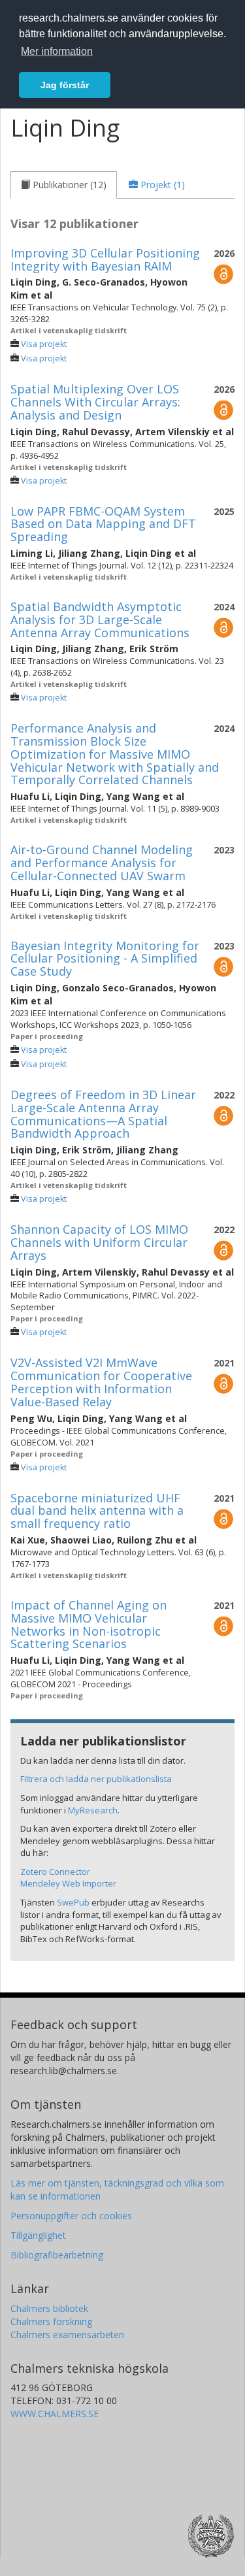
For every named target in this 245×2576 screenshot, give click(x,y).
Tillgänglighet (38, 2235)
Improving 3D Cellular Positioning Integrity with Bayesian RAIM (105, 259)
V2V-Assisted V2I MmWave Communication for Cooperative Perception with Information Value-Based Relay (101, 1382)
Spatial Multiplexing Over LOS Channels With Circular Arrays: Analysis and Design (95, 402)
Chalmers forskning (51, 2321)
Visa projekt (44, 344)
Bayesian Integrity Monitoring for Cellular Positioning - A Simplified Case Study (105, 959)
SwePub (73, 1902)
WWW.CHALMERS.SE (55, 2414)
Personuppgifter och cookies (71, 2216)
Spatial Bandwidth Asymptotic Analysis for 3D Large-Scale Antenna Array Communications (100, 619)
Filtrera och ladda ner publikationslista (96, 1779)
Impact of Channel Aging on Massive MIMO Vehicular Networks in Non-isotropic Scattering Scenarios (89, 1624)
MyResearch (93, 1810)
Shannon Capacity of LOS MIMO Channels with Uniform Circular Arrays (99, 1242)
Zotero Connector (55, 1872)
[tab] (64, 185)
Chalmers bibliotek (49, 2308)
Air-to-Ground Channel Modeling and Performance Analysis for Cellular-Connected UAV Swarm (102, 863)
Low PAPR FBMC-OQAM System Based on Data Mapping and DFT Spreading (103, 524)
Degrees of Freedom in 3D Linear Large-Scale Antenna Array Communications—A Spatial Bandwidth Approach (103, 1114)
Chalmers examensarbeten (67, 2335)
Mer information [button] (57, 51)
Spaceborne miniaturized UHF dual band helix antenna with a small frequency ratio (97, 1511)
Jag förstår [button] (65, 85)
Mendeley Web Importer (68, 1883)
